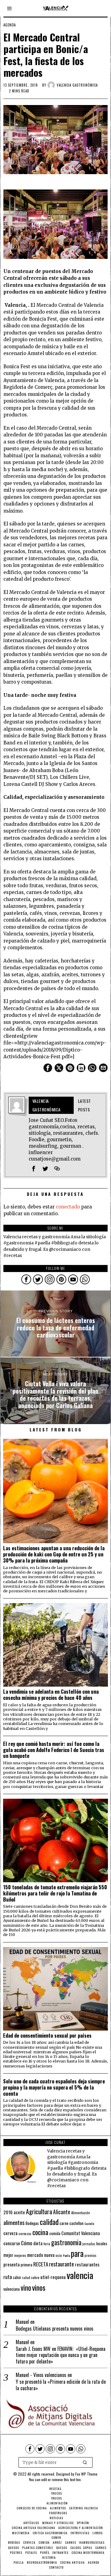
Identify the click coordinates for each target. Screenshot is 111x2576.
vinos (39, 2287)
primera (27, 2265)
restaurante (62, 2264)
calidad (49, 2222)
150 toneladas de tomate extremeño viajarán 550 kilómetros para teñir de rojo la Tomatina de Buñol (55, 1893)
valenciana (12, 2289)
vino (26, 2287)
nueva (49, 2255)
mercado (35, 2255)
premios (90, 2255)
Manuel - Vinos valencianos (41, 2375)
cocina (40, 2232)
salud (26, 2277)
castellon (76, 2223)
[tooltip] (48, 1068)
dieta (38, 2243)
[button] (85, 2462)
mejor (8, 2255)
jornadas (89, 2244)
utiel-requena (53, 2277)
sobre (35, 2277)
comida (55, 2233)
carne (64, 2223)
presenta (12, 2264)
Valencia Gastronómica (77, 85)
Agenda (10, 25)
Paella (66, 2255)
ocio (59, 2255)
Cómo (27, 2243)
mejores (20, 2255)
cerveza (10, 2233)
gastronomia (66, 2242)
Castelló (89, 2223)
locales (102, 2243)
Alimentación (81, 2213)
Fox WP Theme (86, 2474)
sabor (17, 2277)
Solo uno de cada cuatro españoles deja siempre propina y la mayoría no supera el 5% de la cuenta (54, 2087)
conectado (68, 1207)
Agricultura (39, 2211)
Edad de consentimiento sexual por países (47, 2035)
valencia (80, 2275)
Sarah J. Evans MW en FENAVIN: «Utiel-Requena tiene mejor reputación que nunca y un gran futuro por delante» (61, 2355)
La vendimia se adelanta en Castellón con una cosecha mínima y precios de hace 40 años (51, 1695)
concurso (12, 2243)
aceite (19, 2212)
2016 (8, 2212)
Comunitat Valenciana (81, 2233)
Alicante (62, 2212)
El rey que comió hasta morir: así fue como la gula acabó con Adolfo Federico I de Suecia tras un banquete (54, 1750)
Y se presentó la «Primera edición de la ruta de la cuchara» (61, 2385)
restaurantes (87, 2264)
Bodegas (32, 2223)
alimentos (14, 2222)
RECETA (41, 2264)
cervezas (25, 2234)
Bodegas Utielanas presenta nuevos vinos (55, 2329)
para (77, 2253)
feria (47, 2244)
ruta (8, 2277)
